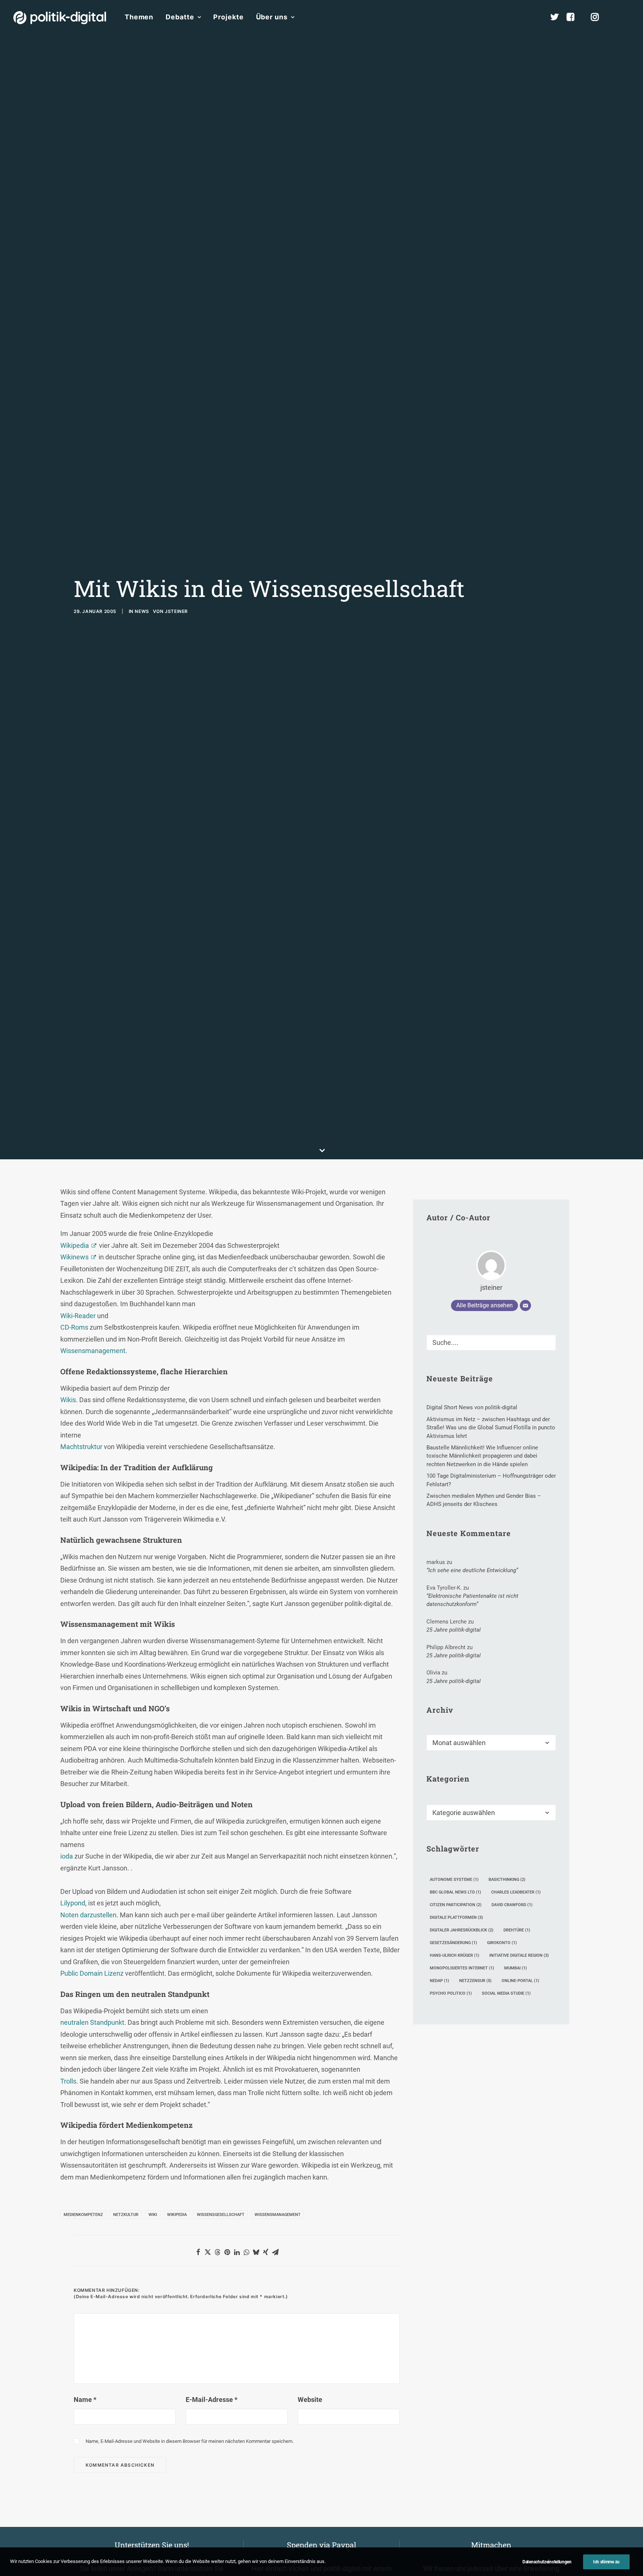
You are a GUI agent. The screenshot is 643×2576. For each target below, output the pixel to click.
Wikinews (74, 1257)
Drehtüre (517, 1930)
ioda (67, 1856)
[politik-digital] (60, 18)
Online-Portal (520, 1981)
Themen (139, 17)
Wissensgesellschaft (221, 2215)
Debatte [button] (180, 17)
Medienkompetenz (83, 2215)
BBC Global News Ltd (455, 1892)
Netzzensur (475, 1981)
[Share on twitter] (208, 2252)
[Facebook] (574, 17)
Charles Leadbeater (516, 1892)
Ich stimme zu (606, 2562)
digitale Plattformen (456, 1917)
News (142, 611)
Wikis (68, 1400)
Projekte (228, 17)
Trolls (68, 2081)
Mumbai (516, 1968)
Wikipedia (75, 1245)
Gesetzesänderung (453, 1943)
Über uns (272, 17)
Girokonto (502, 1943)
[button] (626, 17)
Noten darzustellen (88, 1915)
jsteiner (176, 611)
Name (85, 2400)
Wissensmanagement (93, 1351)
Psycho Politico (451, 1993)
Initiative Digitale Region (519, 1955)
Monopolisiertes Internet (462, 1968)
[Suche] (491, 1342)
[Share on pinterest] (227, 2252)
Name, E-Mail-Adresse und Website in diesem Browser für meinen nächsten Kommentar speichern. (190, 2441)
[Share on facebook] (198, 2252)
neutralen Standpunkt (92, 2022)
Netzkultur (126, 2215)
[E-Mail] (525, 1305)
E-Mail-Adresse (212, 2400)
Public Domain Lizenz (92, 1973)
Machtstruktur (81, 1447)
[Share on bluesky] (256, 2252)
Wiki (153, 2215)
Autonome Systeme (454, 1880)
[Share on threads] (217, 2252)
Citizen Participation (456, 1905)
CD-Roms (74, 1327)
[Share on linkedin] (237, 2252)
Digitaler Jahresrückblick (462, 1930)
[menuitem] (139, 17)
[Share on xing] (266, 2252)
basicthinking (507, 1880)
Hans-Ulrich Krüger (455, 1955)
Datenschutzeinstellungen (547, 2562)
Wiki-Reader (78, 1316)
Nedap (439, 1981)
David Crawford (512, 1905)
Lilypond (73, 1903)
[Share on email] (275, 2252)
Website (310, 2400)
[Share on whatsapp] (246, 2252)
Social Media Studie (506, 1993)
